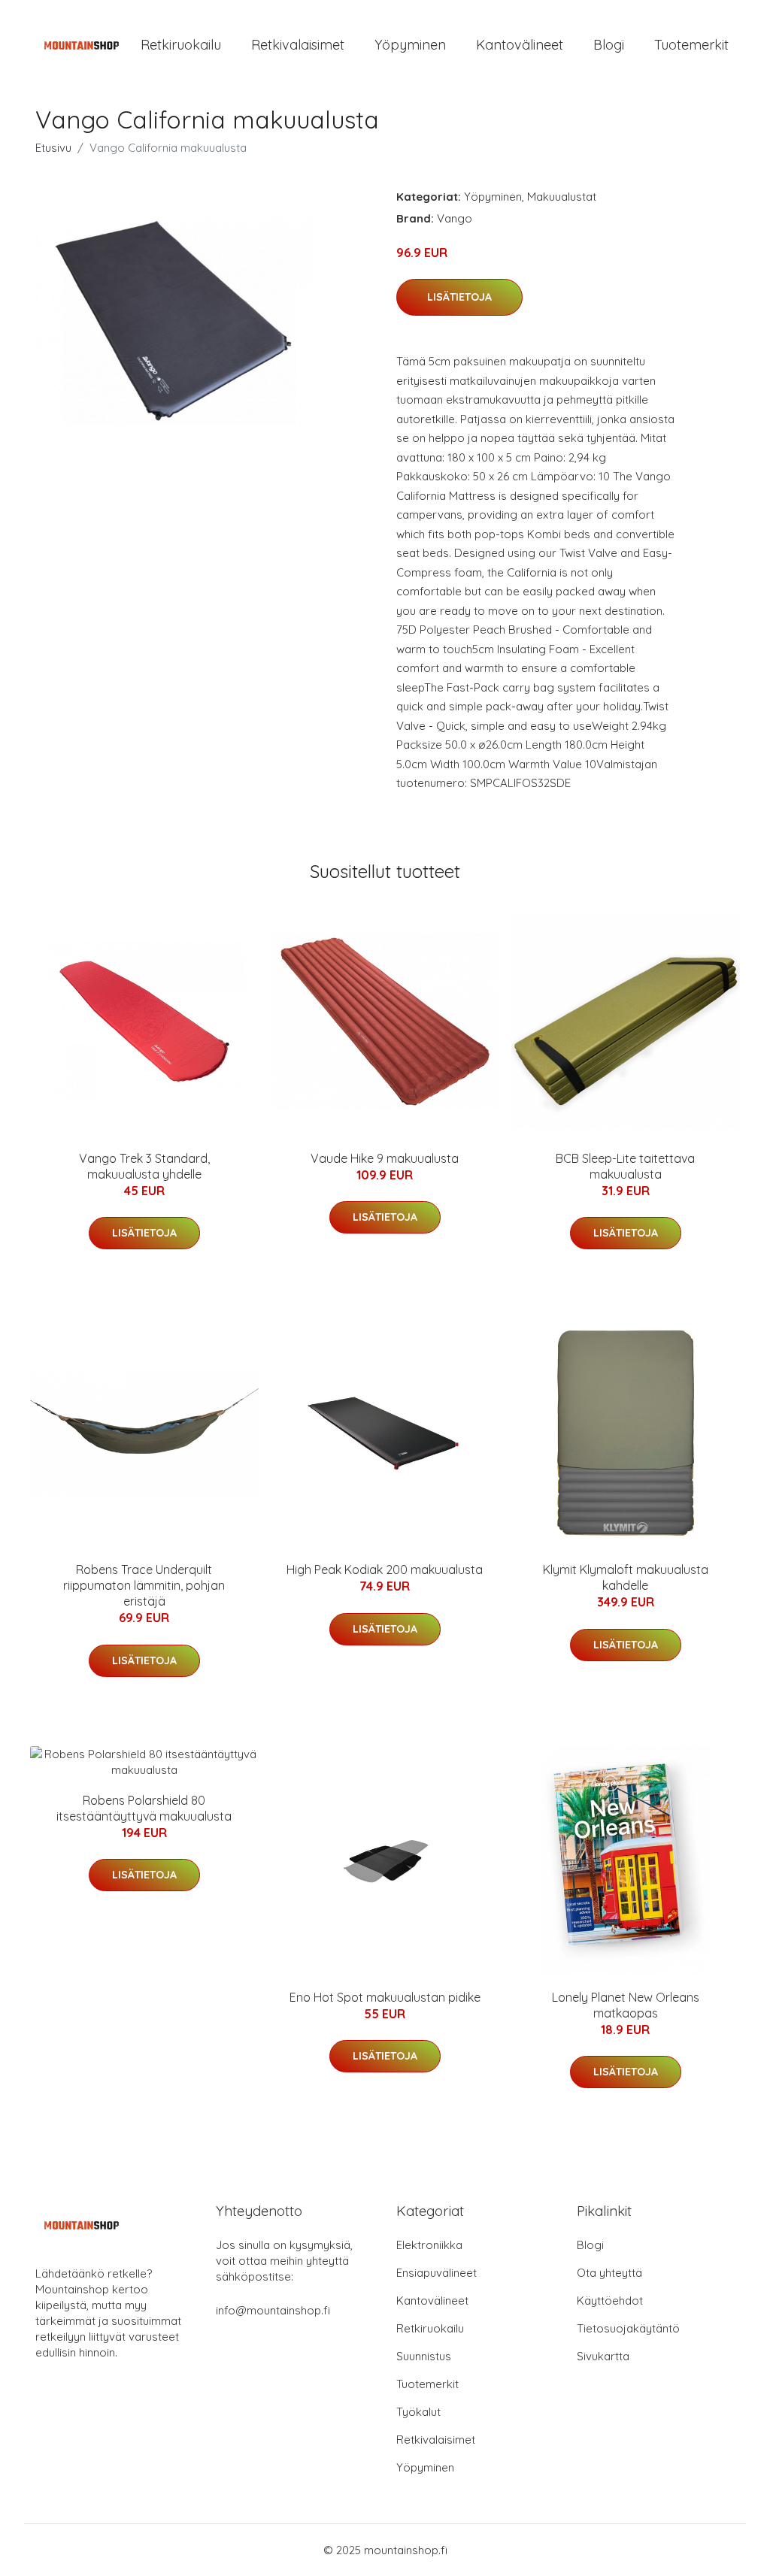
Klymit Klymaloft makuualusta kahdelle (626, 1577)
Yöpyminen (410, 45)
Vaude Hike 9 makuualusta (385, 1158)
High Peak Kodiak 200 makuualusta (385, 1570)
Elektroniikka (429, 2245)
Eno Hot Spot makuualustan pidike (385, 1997)
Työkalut (418, 2412)
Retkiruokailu (181, 45)
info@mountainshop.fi (273, 2310)
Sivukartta (603, 2356)
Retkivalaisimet (298, 45)
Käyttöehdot (610, 2301)
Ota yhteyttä (609, 2273)
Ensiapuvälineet (437, 2273)
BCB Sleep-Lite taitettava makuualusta (625, 1166)
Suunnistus (424, 2356)
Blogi (609, 45)
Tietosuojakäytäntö (628, 2328)
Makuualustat (562, 197)
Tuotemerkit (691, 45)
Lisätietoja (459, 297)
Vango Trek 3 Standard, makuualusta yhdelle (144, 1166)
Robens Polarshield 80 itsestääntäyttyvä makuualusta (144, 1808)
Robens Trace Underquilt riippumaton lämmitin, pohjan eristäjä (144, 1585)
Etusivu (53, 148)
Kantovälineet (520, 45)
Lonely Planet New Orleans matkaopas (626, 2005)
